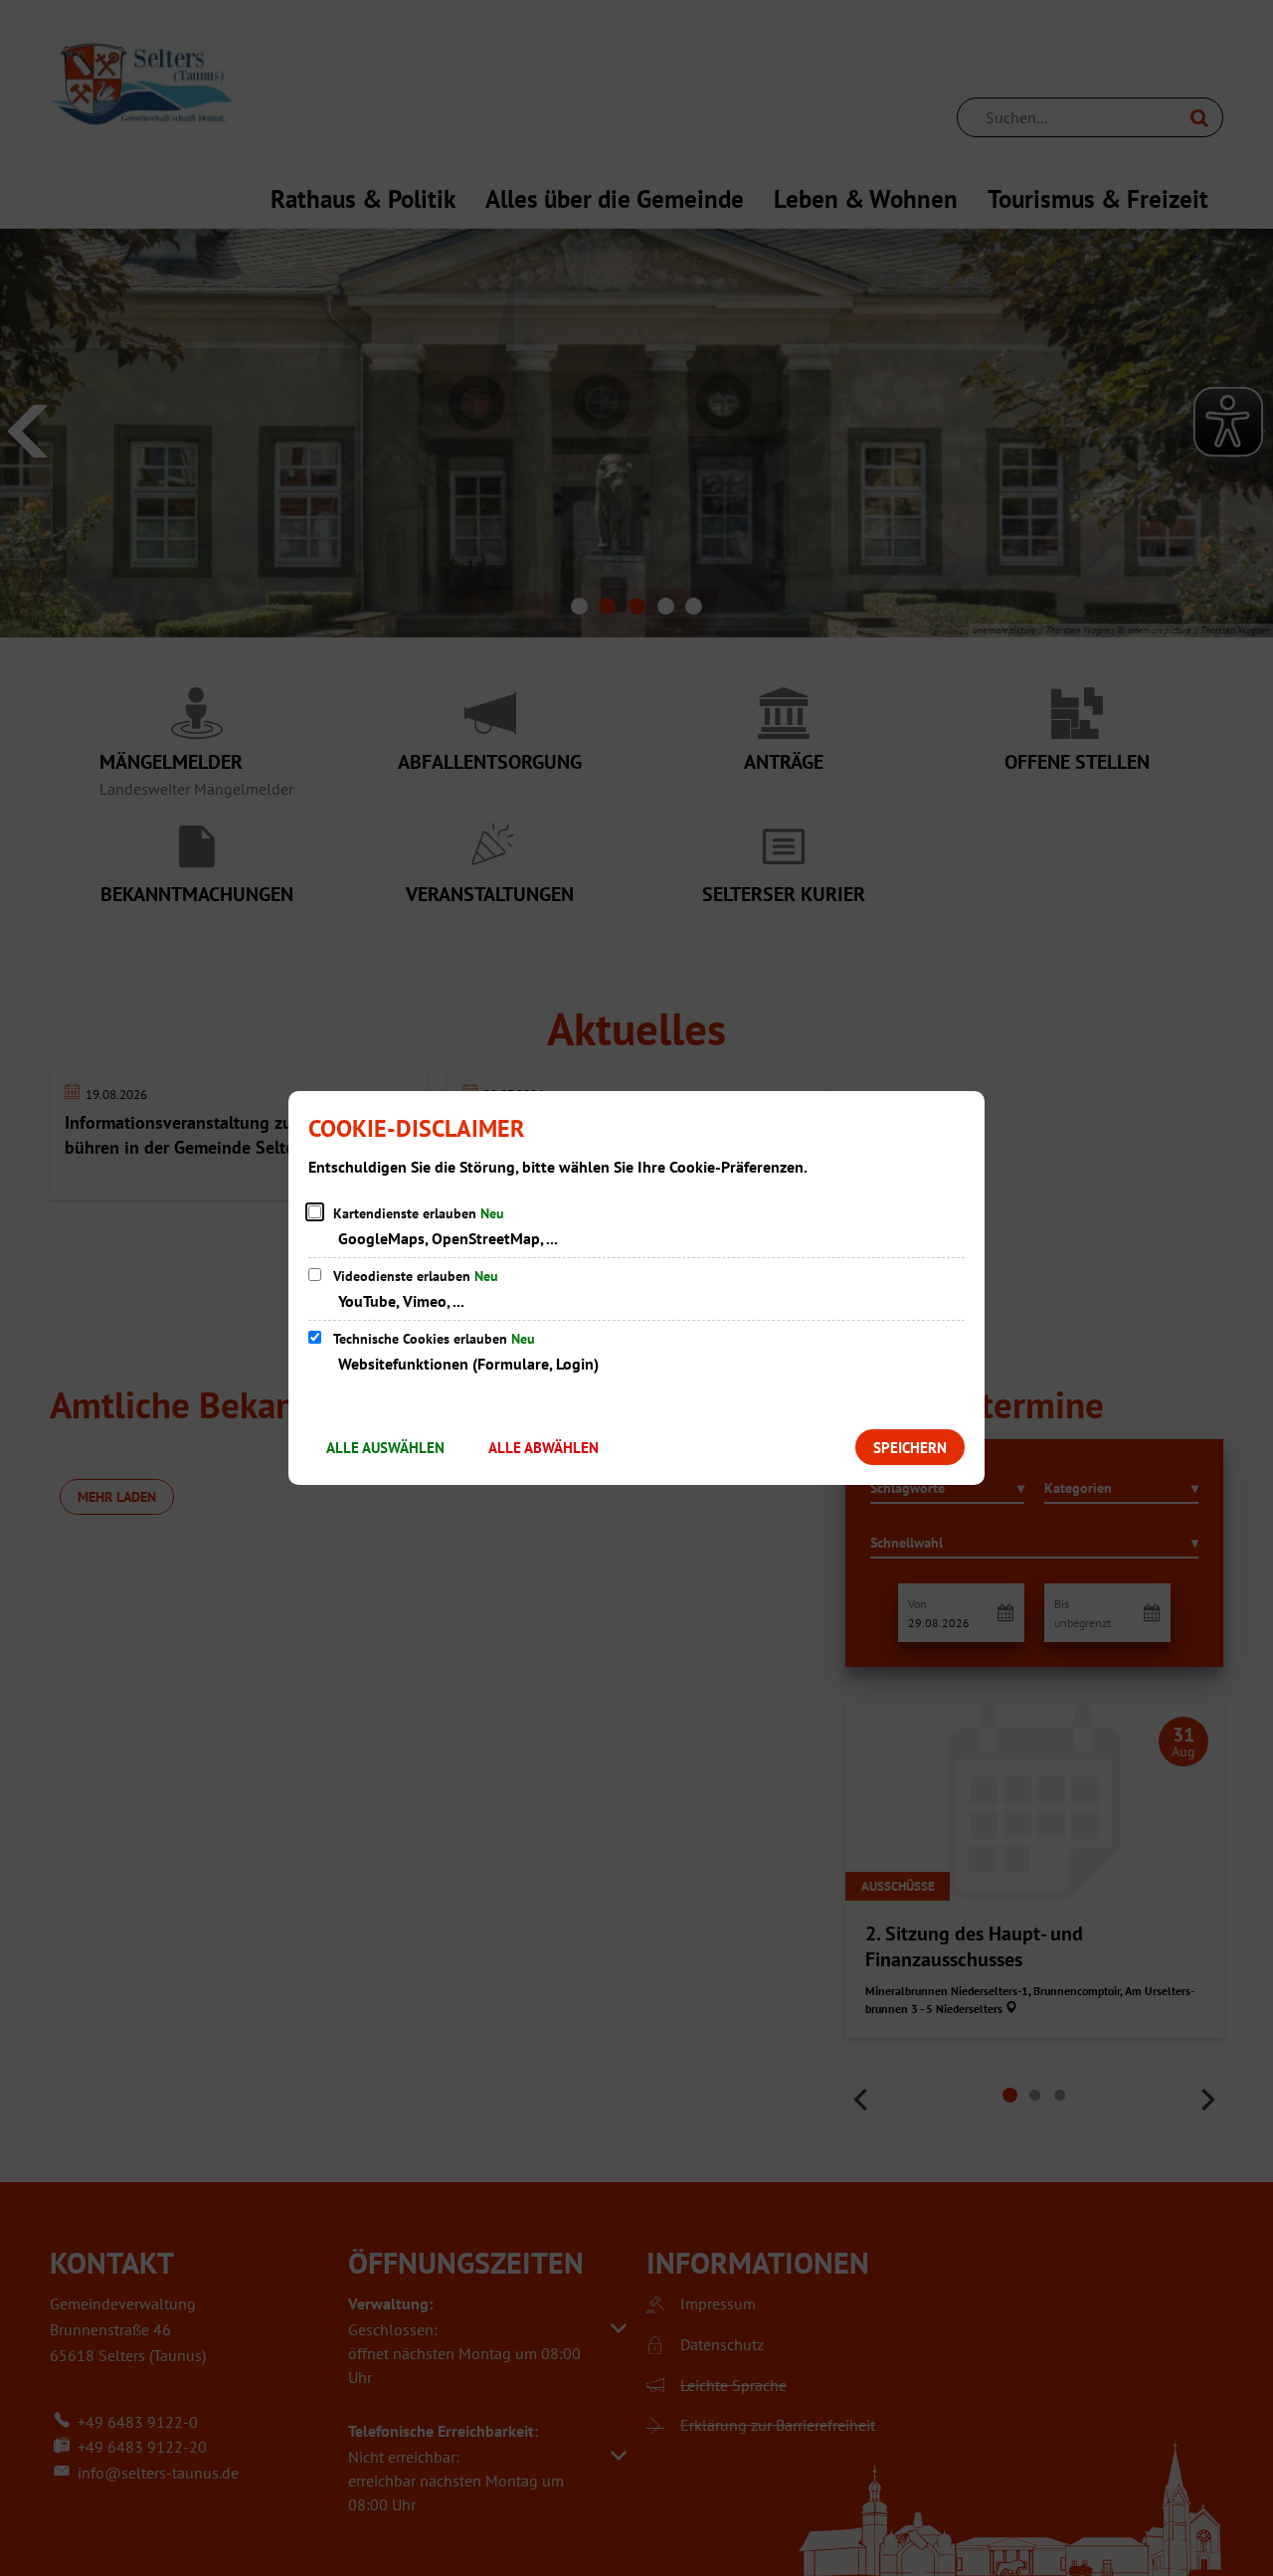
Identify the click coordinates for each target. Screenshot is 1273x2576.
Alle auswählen (385, 1448)
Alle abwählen (544, 1448)
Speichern (910, 1448)
